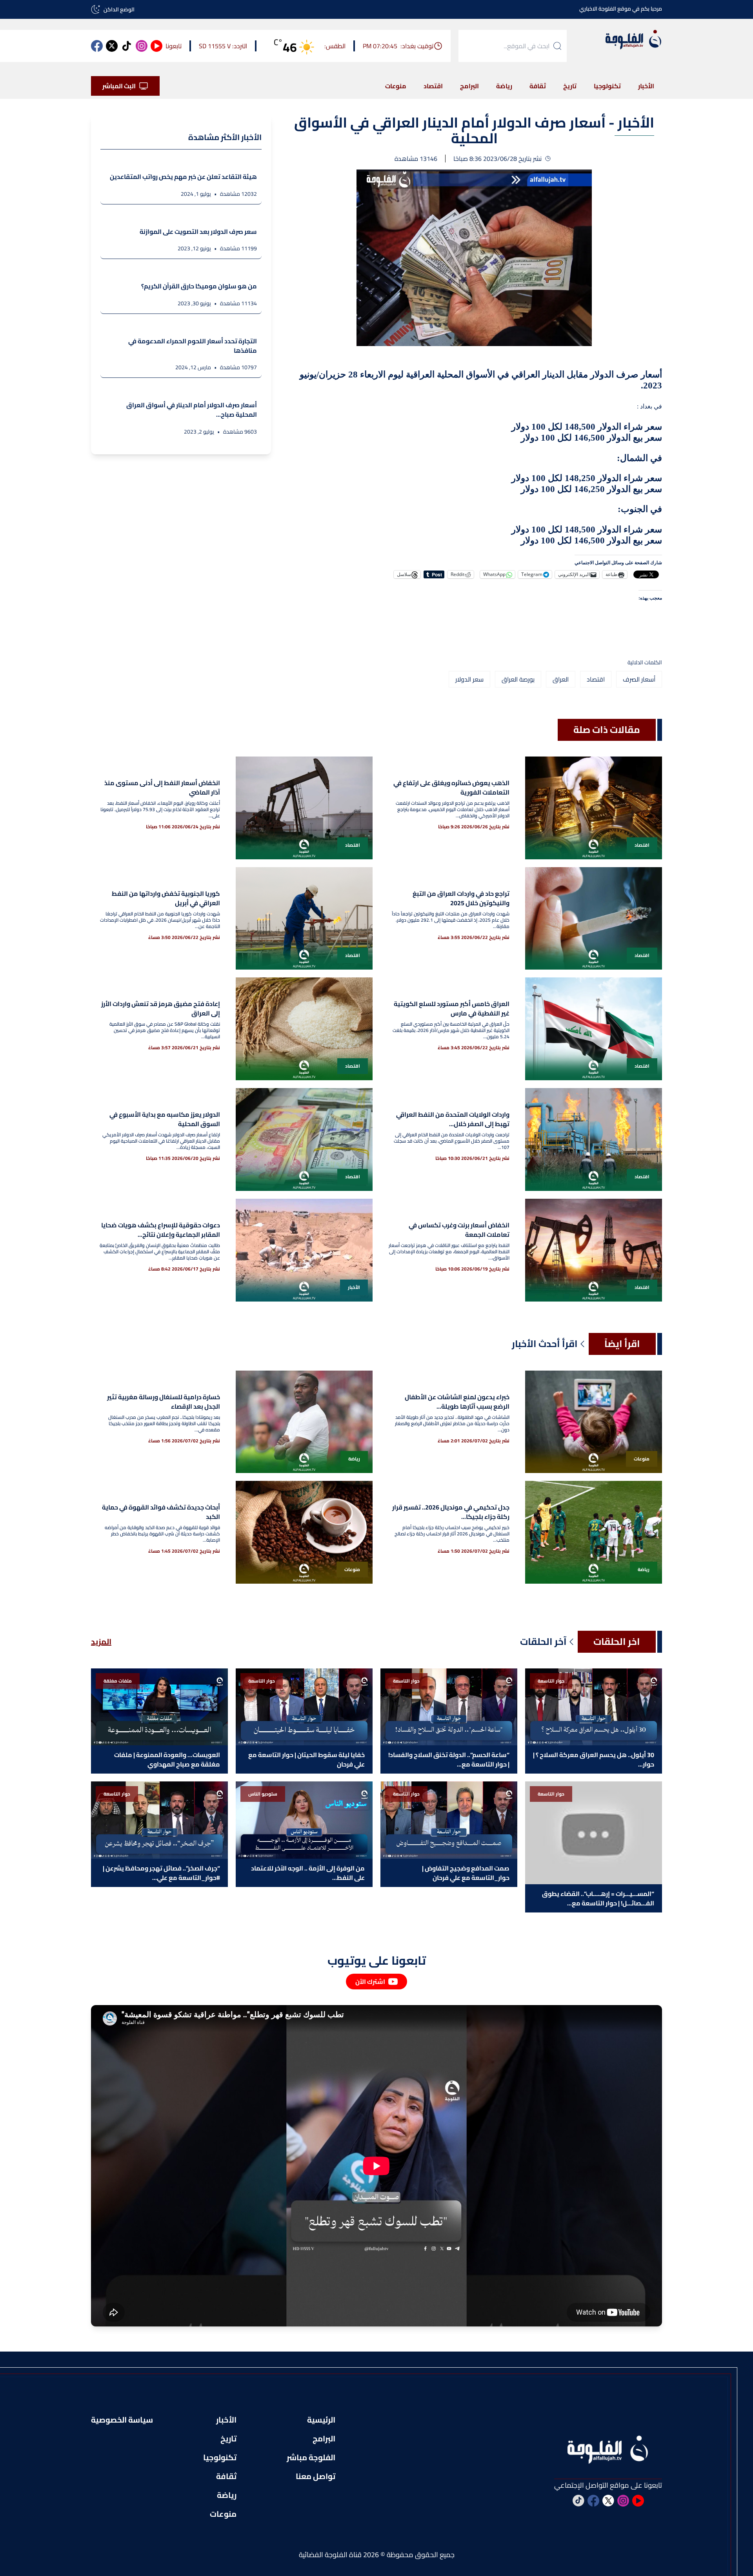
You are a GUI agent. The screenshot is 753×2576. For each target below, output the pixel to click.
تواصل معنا (316, 2476)
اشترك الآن (370, 1982)
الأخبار (646, 86)
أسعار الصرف (639, 679)
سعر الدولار (469, 679)
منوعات (396, 86)
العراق (561, 679)
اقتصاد (433, 86)
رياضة (504, 86)
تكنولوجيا (607, 86)
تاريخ (570, 86)
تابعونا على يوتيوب (377, 1960)
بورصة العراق (518, 679)
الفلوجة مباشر (311, 2458)
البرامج (469, 86)
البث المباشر (119, 86)
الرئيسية (321, 2420)
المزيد (101, 1642)
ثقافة (538, 86)
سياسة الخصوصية (122, 2420)
